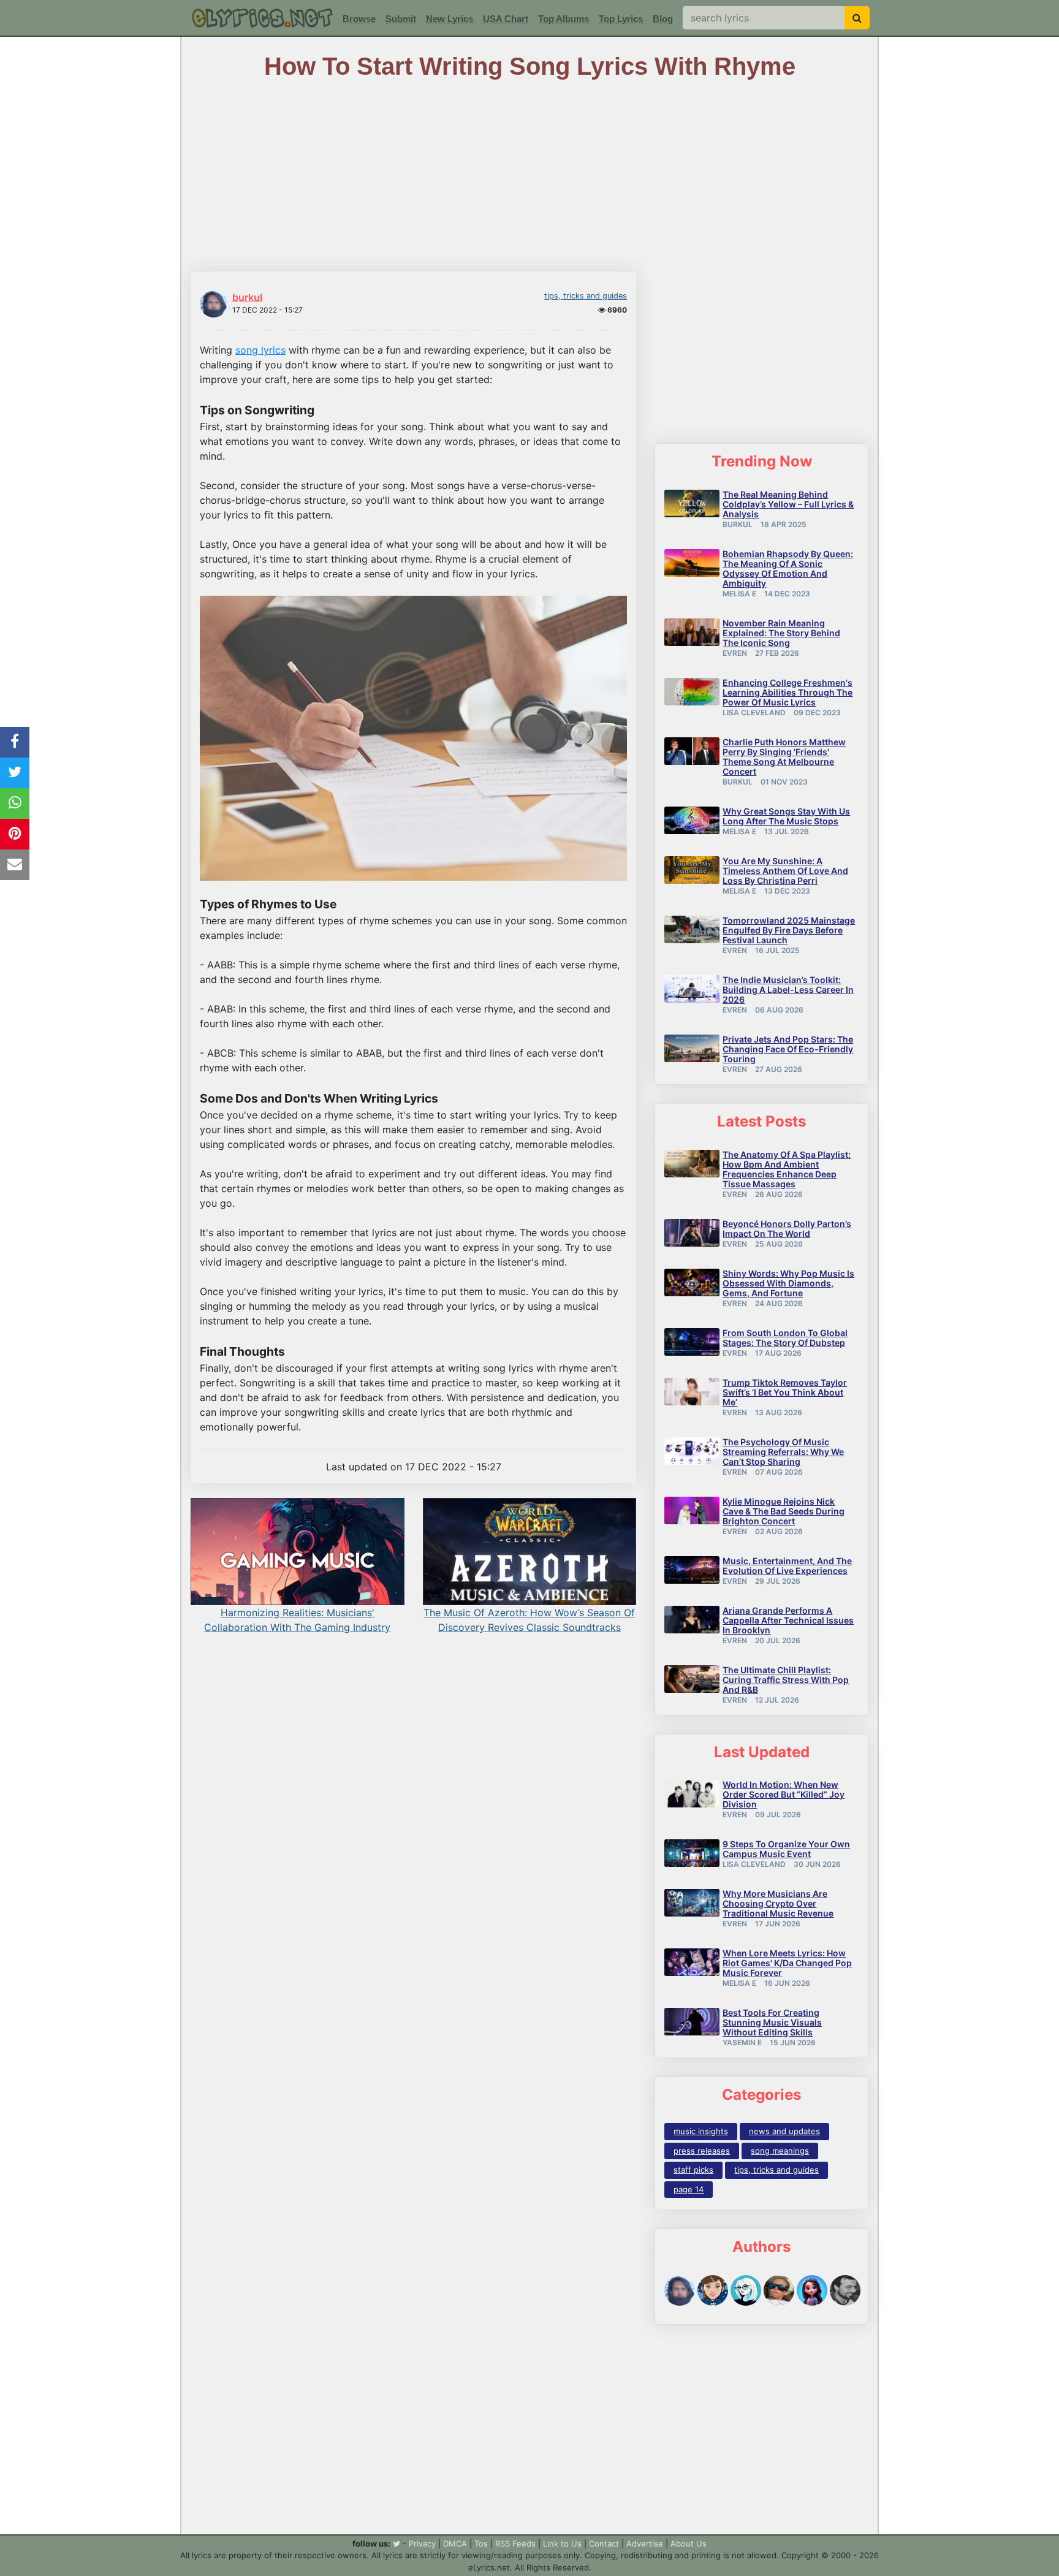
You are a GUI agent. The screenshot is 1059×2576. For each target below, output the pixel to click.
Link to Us (562, 2544)
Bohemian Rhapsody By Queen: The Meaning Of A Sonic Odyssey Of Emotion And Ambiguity (788, 568)
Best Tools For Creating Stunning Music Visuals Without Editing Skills (772, 2022)
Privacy (422, 2544)
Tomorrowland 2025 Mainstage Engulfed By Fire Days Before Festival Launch (789, 930)
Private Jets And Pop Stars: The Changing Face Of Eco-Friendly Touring (788, 1049)
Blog (663, 19)
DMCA (455, 2544)
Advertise (645, 2544)
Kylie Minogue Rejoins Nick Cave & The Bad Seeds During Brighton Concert (784, 1511)
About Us (689, 2544)
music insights (701, 2131)
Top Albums (564, 19)
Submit (401, 19)
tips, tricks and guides (586, 296)
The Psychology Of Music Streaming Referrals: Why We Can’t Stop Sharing (783, 1452)
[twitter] (397, 2544)
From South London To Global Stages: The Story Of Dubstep (785, 1338)
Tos (481, 2544)
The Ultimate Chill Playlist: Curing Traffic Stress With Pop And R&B (786, 1680)
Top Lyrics (621, 19)
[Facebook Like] (15, 742)
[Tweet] (15, 773)
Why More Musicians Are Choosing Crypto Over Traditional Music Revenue (778, 1903)
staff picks (693, 2170)
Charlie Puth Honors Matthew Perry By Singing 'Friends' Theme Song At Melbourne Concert (784, 757)
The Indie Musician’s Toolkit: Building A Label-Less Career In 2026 (788, 990)
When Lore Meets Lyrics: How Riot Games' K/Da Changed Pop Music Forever (787, 1963)
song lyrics (260, 350)
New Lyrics (450, 19)
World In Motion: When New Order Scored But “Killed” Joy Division (784, 1794)
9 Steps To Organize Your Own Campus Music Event (786, 1849)
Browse (359, 19)
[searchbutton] (857, 18)
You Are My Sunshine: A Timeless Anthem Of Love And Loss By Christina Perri (785, 871)
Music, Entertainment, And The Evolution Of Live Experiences (787, 1566)
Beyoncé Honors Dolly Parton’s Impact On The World (787, 1229)
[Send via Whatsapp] (15, 804)
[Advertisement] (761, 2429)
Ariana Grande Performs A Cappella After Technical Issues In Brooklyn (788, 1620)
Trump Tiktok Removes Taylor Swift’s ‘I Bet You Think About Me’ (785, 1392)
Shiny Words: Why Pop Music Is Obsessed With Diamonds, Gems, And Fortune (788, 1283)
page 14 (689, 2189)
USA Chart (506, 19)
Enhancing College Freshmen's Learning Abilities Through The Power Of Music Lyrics (788, 692)
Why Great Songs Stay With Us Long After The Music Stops (786, 816)
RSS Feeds (515, 2544)
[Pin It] (15, 834)
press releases (702, 2151)
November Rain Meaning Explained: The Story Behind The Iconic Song (781, 633)
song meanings (780, 2151)
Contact (604, 2544)
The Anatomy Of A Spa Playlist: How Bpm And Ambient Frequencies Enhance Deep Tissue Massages (787, 1169)
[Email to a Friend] (15, 865)
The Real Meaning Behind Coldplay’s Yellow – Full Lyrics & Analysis (788, 504)
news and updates (784, 2131)
